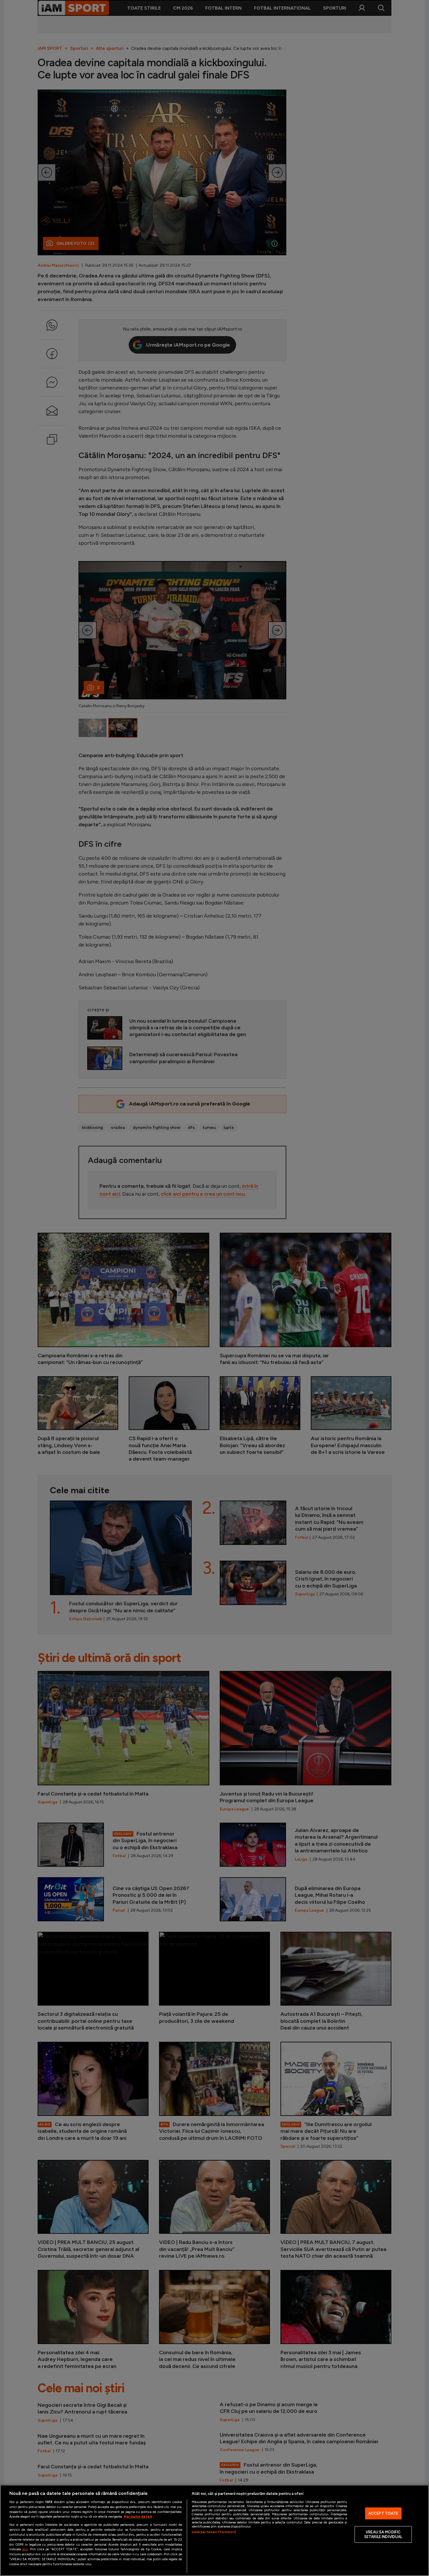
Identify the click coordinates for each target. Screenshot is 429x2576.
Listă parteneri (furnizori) (214, 2532)
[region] (214, 2530)
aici (25, 2549)
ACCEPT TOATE (383, 2513)
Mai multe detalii (138, 2516)
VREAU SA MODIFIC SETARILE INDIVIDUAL (383, 2534)
